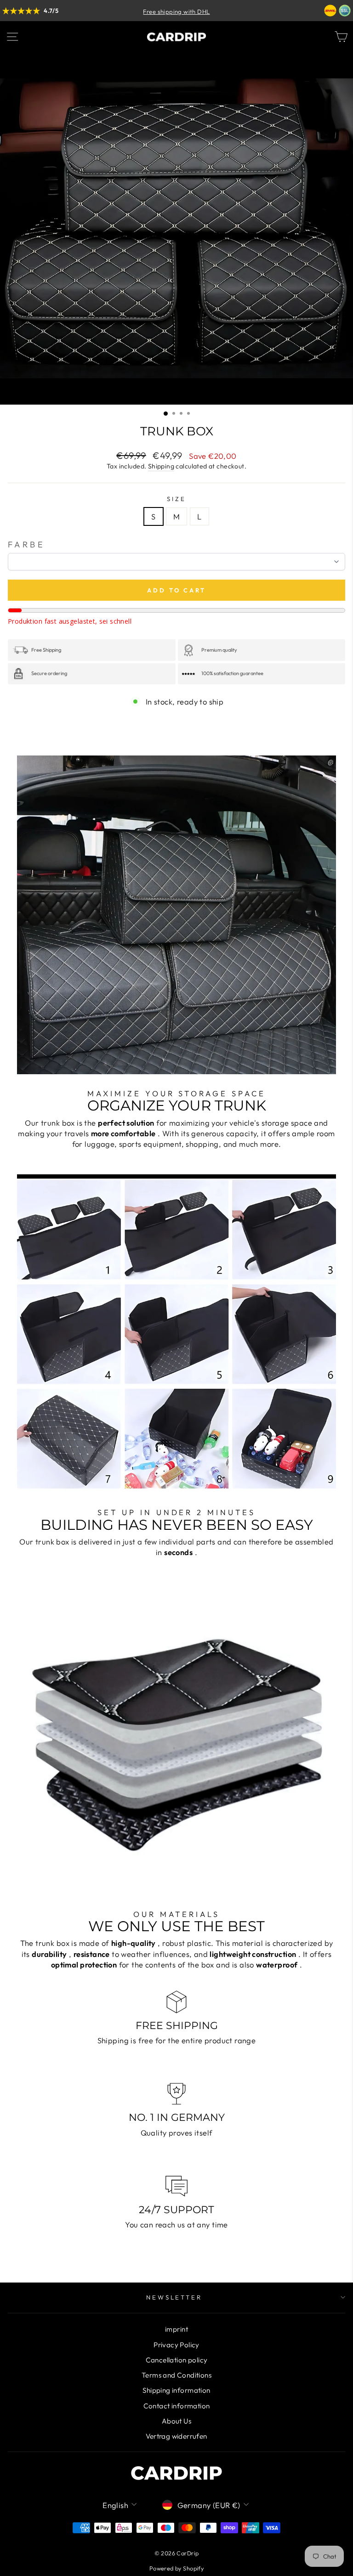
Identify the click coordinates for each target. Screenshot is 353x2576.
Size (176, 499)
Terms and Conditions (176, 2375)
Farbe (26, 544)
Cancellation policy (177, 2360)
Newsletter (174, 2297)
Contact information (177, 2406)
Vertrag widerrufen (176, 2436)
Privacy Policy (176, 2345)
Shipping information (176, 2390)
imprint (176, 2329)
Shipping (161, 466)
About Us (176, 2421)
